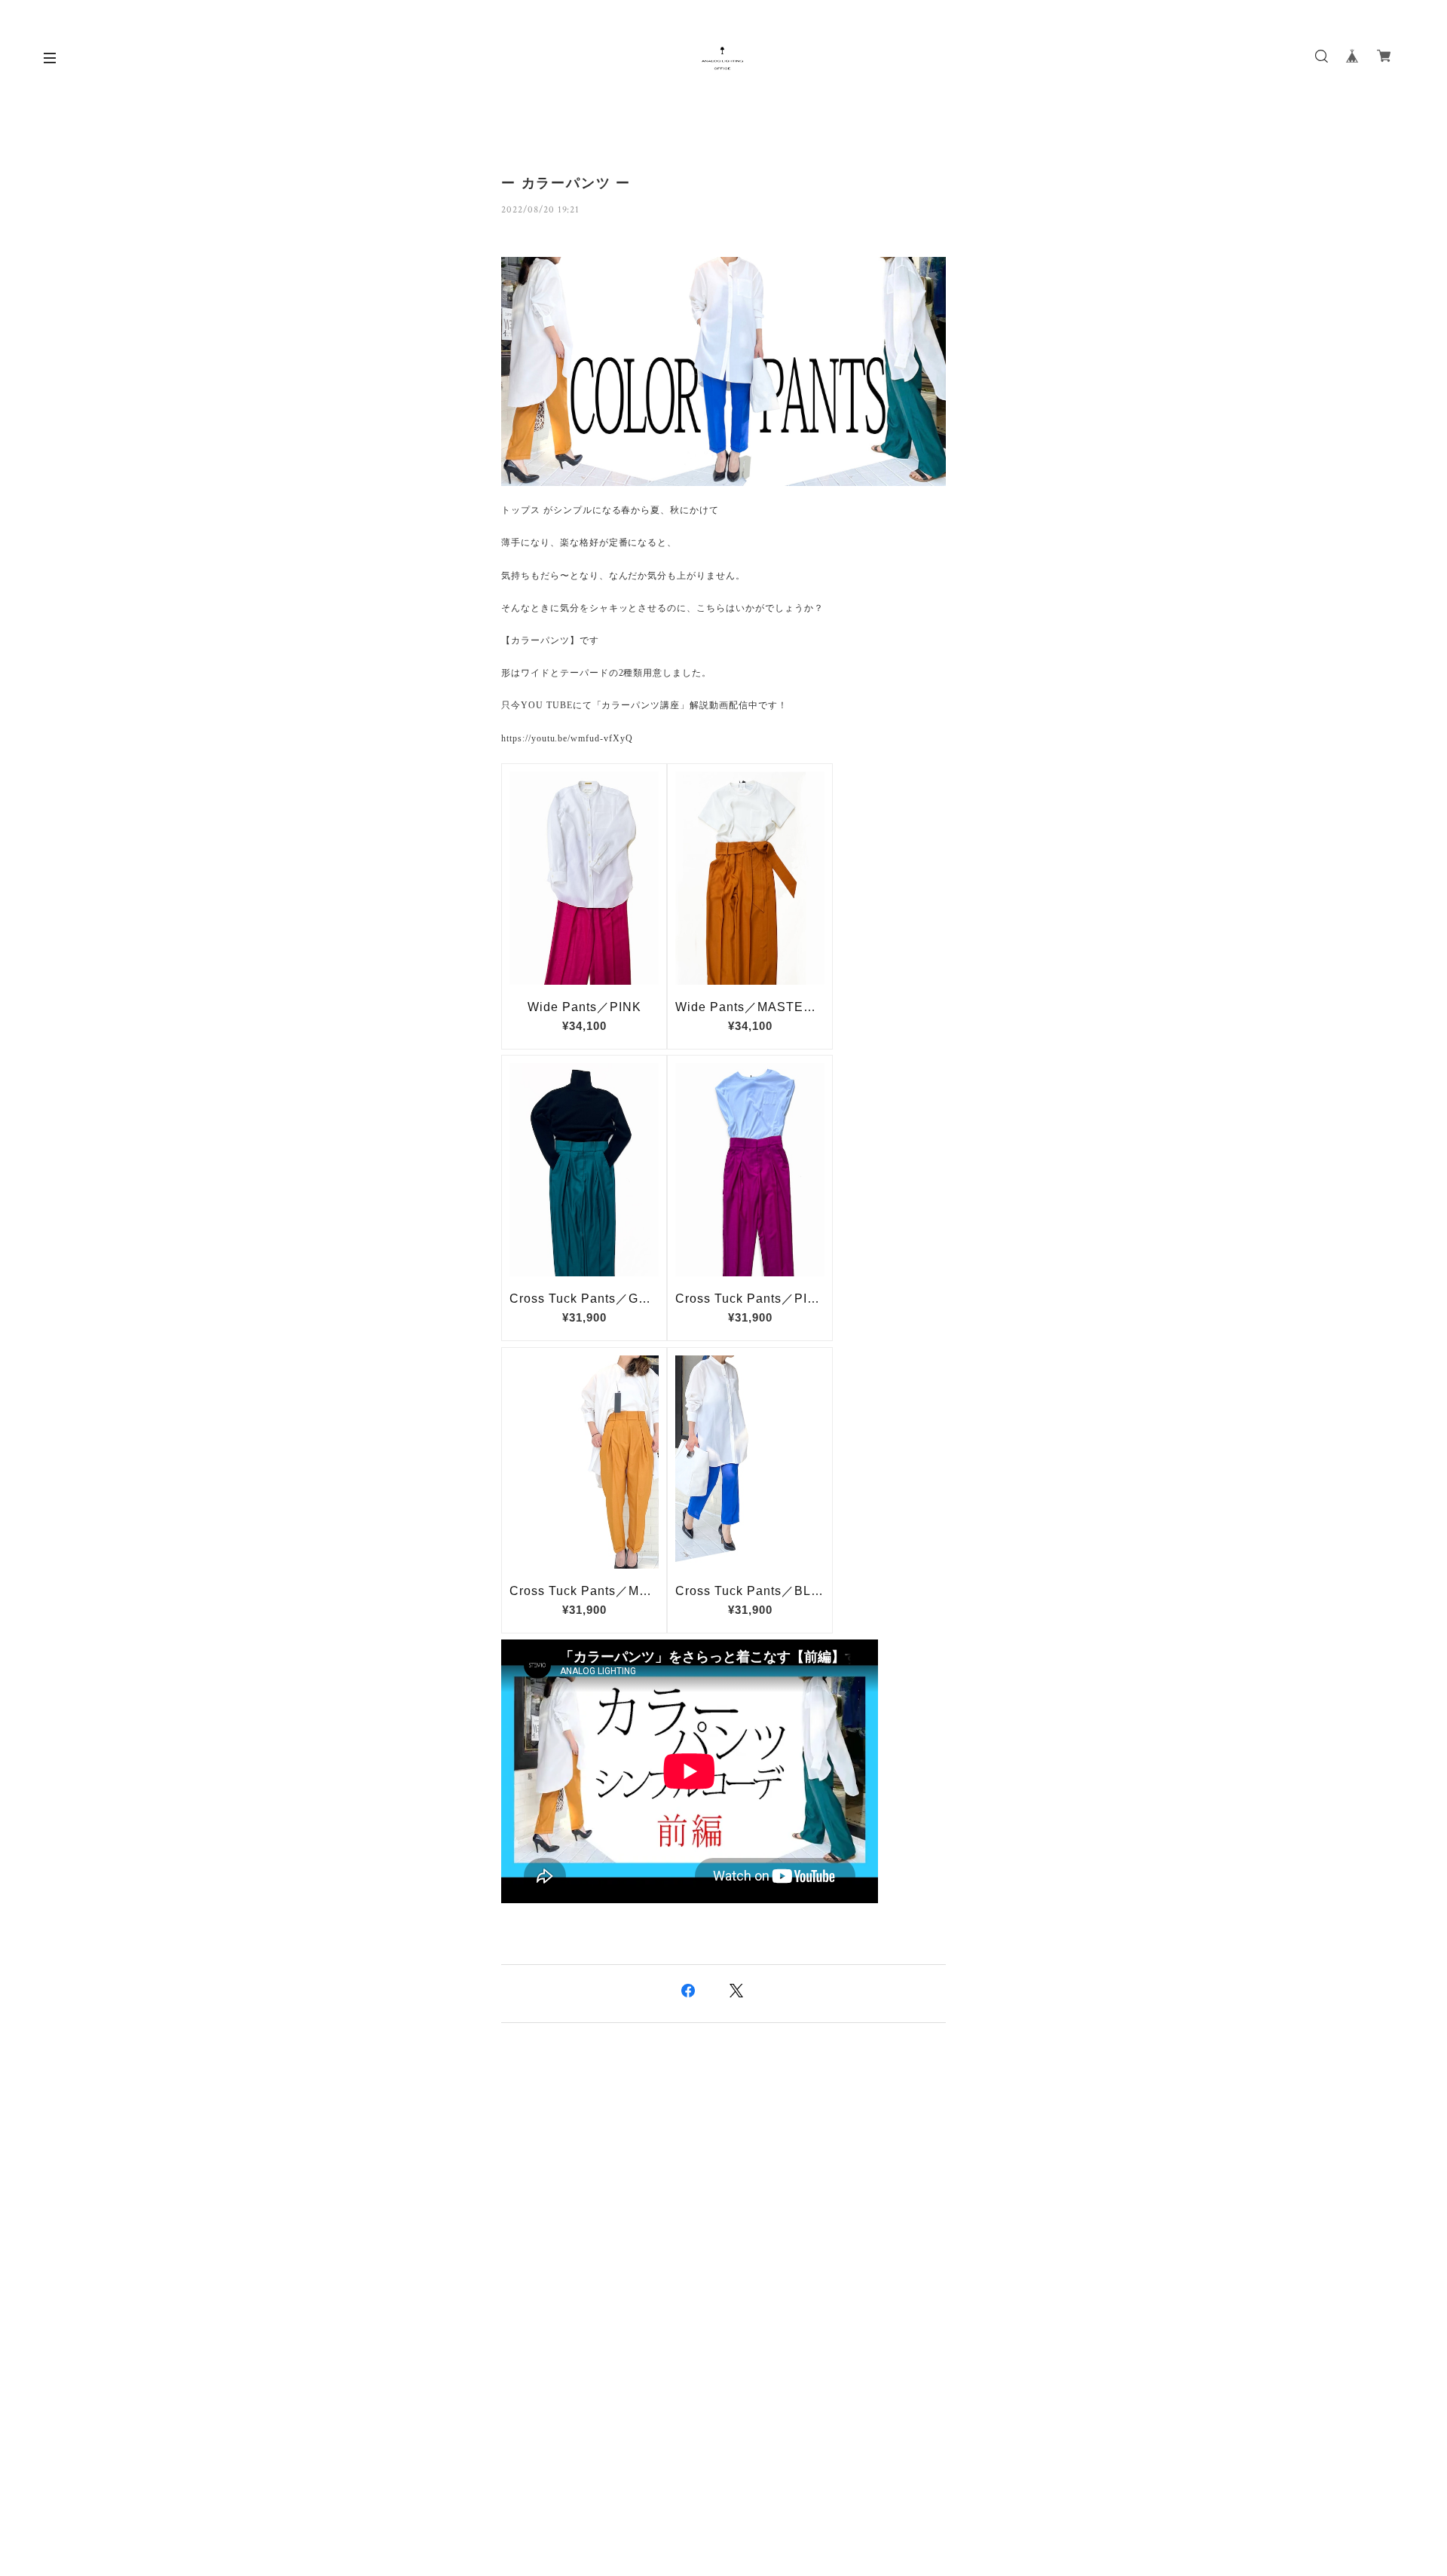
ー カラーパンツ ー (566, 183)
